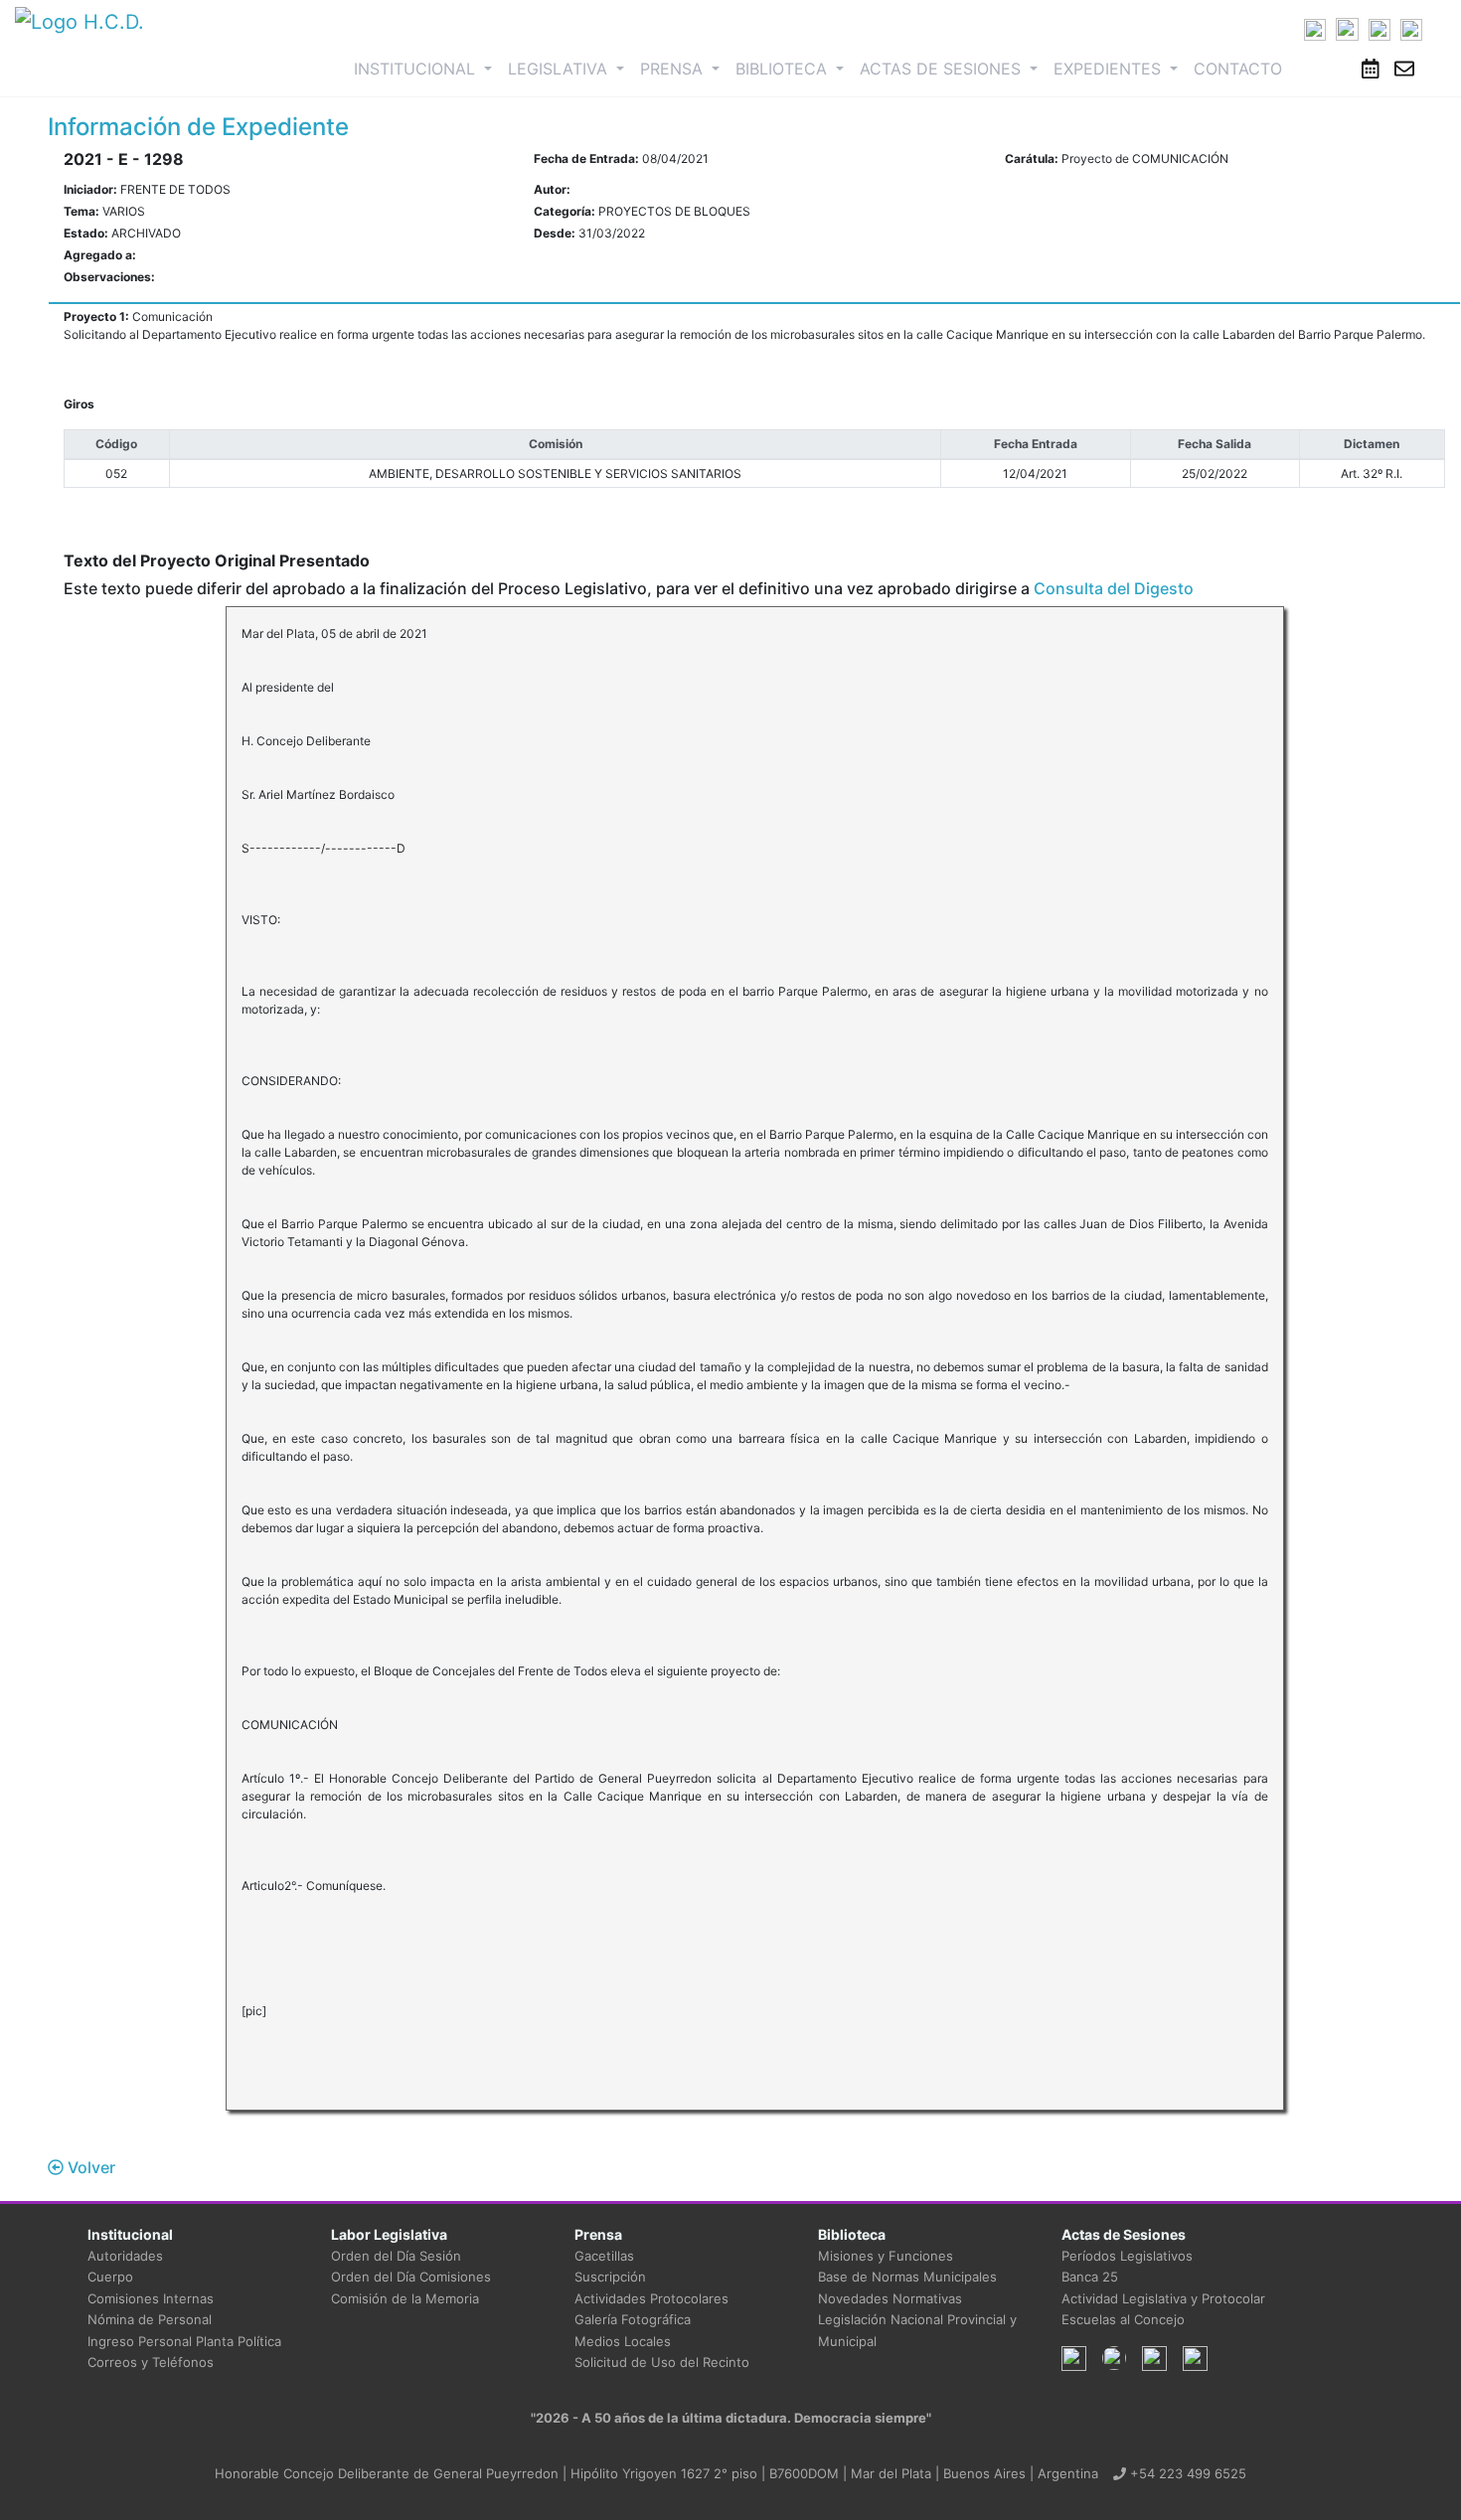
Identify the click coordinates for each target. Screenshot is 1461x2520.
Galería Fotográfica (633, 2319)
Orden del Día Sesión (396, 2256)
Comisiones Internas (151, 2298)
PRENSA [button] (674, 69)
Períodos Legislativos (1127, 2256)
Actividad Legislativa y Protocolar (1163, 2298)
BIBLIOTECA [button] (784, 69)
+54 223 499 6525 (1186, 2473)
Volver (89, 2167)
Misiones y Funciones (886, 2256)
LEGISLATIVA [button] (560, 69)
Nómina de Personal (150, 2319)
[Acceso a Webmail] (1404, 69)
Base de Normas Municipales (907, 2277)
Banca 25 (1090, 2277)
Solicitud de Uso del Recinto (662, 2362)
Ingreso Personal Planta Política (184, 2341)
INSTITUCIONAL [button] (427, 68)
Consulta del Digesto (1114, 588)
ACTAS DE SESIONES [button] (943, 69)
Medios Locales (623, 2341)
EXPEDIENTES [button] (1110, 69)
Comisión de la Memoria (405, 2298)
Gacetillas (604, 2256)
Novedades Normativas (890, 2298)
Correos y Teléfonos (151, 2362)
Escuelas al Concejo (1123, 2319)
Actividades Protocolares (651, 2298)
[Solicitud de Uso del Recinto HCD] (1371, 69)
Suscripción (610, 2277)
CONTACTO (1238, 69)
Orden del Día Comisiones (411, 2277)
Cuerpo (110, 2277)
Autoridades (125, 2256)
